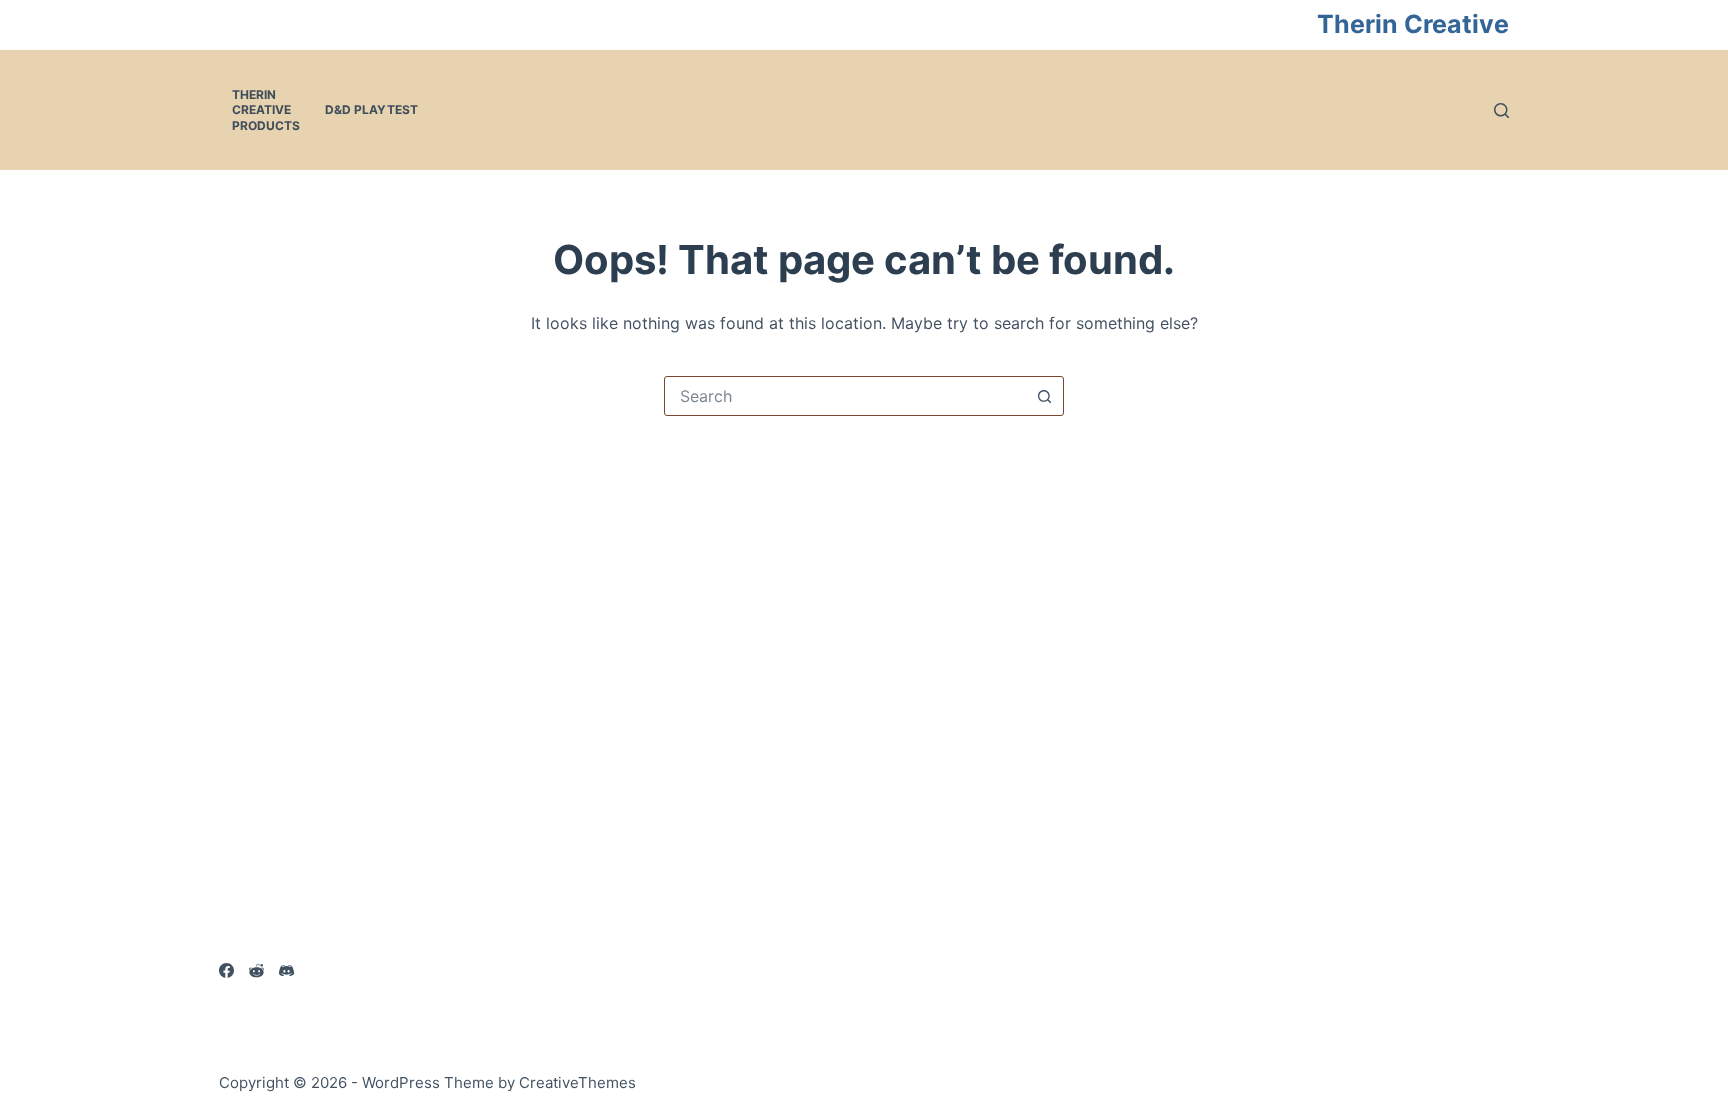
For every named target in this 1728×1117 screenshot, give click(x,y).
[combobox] (845, 396)
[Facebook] (226, 970)
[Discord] (286, 970)
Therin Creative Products (266, 110)
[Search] (1501, 110)
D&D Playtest (371, 109)
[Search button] (1044, 396)
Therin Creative (1413, 24)
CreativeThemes (577, 1082)
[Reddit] (256, 970)
